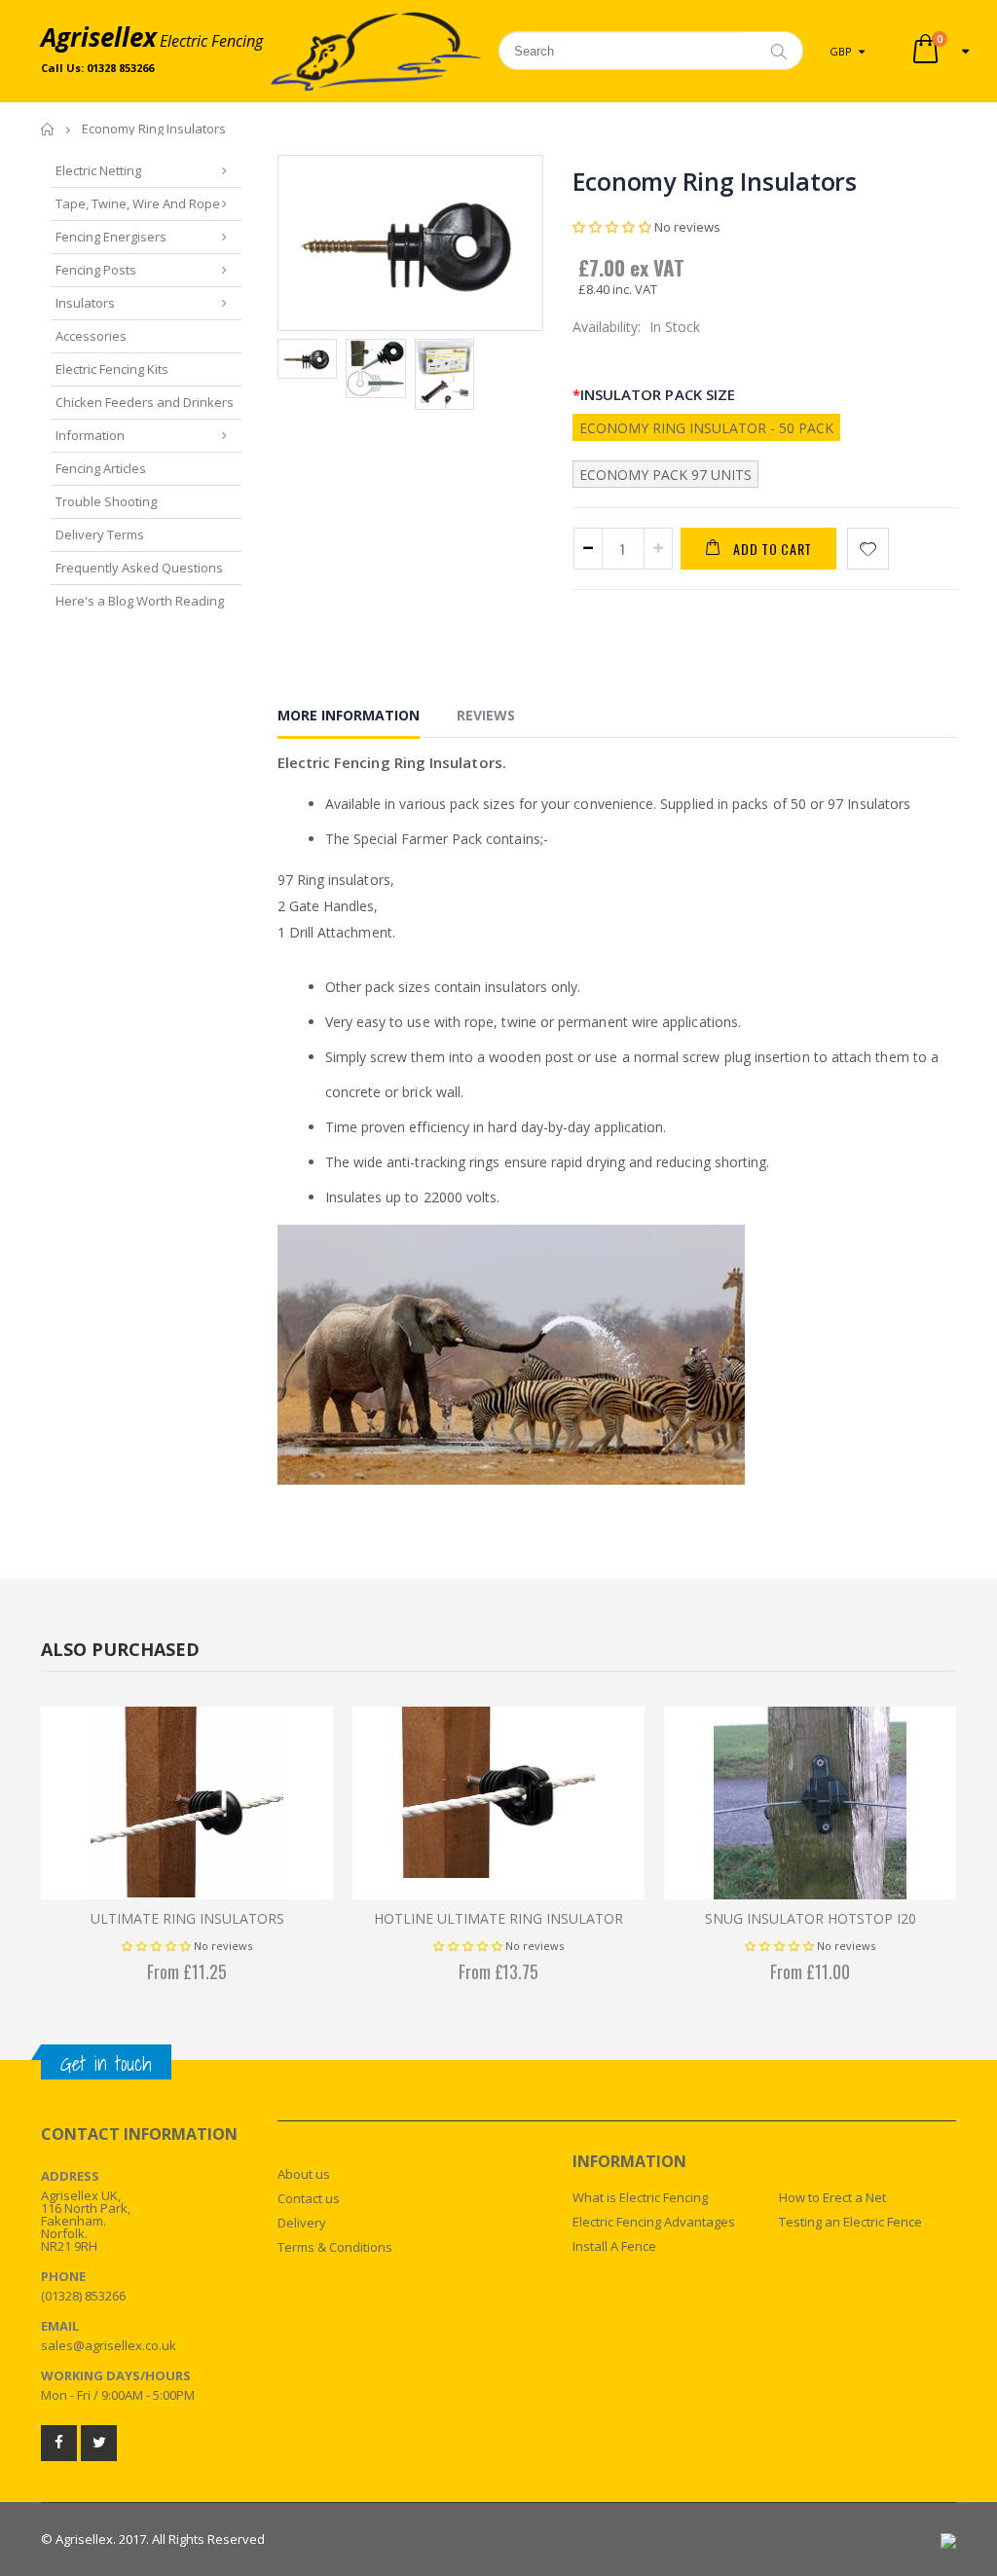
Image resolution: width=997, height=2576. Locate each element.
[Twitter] (99, 2443)
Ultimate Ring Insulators (187, 1918)
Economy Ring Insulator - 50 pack (706, 428)
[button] (613, 227)
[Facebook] (59, 2443)
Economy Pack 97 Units (665, 475)
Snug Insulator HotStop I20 (811, 1918)
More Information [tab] (349, 715)
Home (48, 129)
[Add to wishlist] (868, 549)
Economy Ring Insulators (715, 181)
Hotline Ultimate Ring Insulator (498, 1918)
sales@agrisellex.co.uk (109, 2345)
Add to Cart (773, 549)
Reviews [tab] (486, 715)
